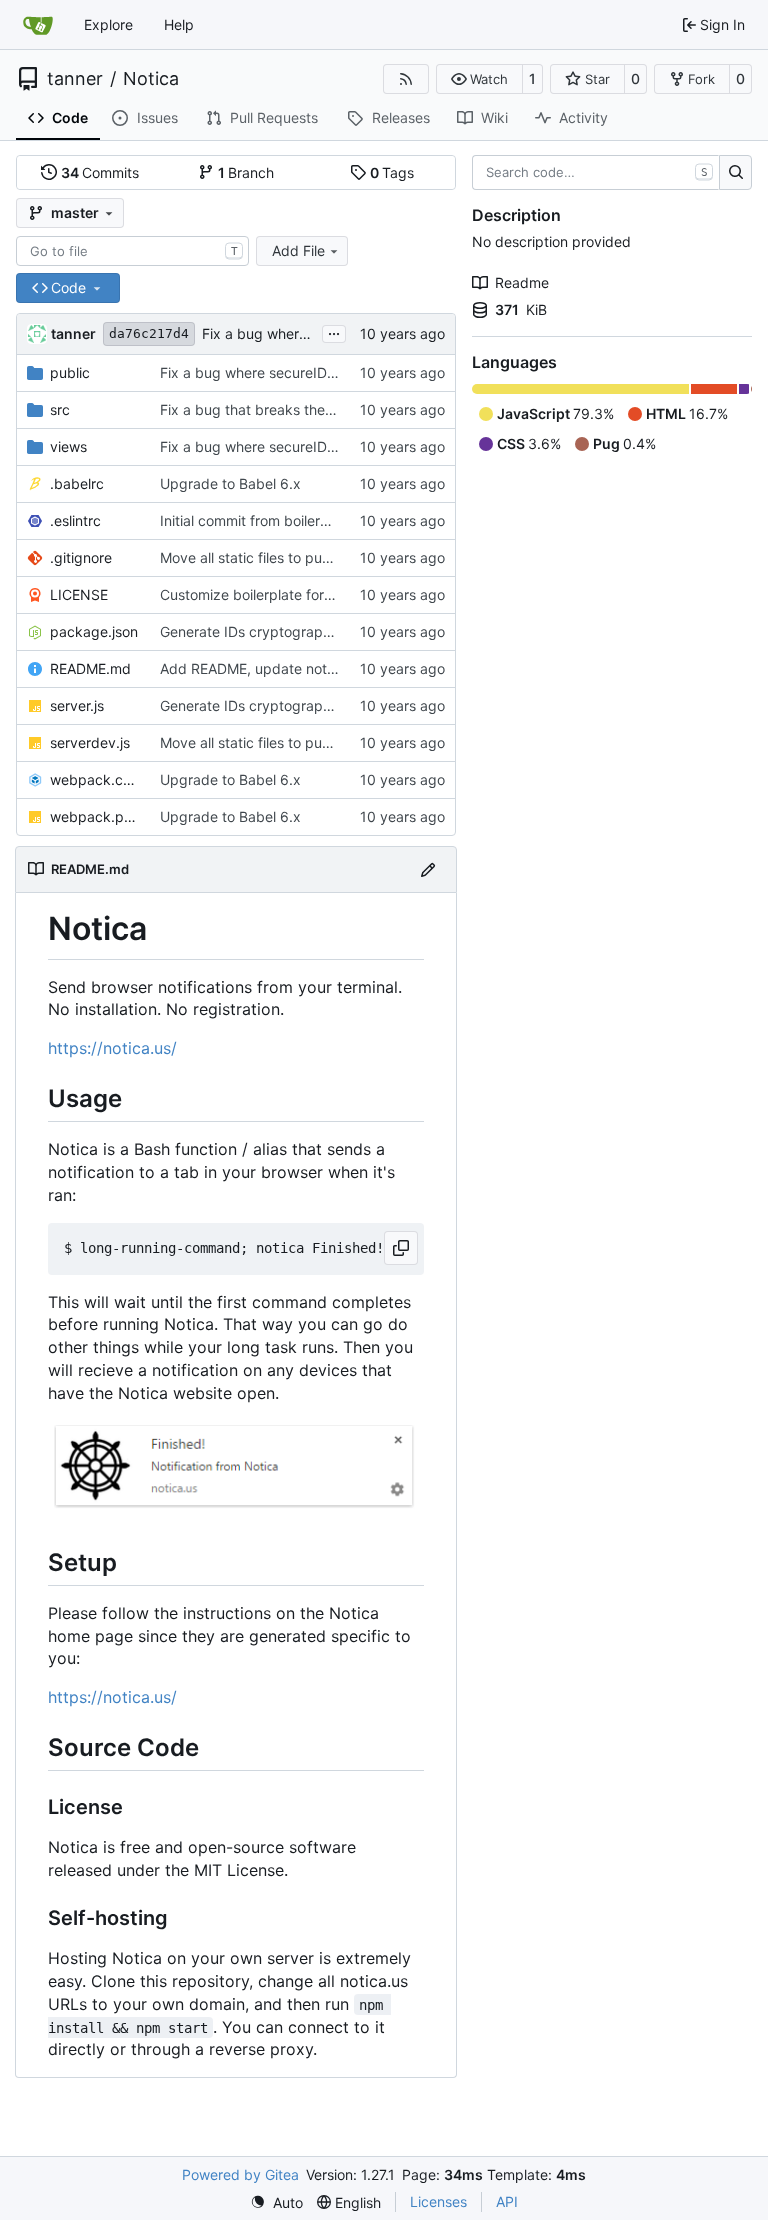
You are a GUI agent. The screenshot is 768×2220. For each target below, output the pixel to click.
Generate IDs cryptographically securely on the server (336, 631)
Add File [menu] (298, 250)
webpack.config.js (95, 779)
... (334, 331)
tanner (75, 79)
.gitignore (81, 557)
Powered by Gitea (240, 2174)
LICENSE (79, 594)
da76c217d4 (149, 333)
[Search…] (735, 173)
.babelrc (77, 483)
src (60, 409)
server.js (77, 705)
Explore (108, 24)
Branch (246, 172)
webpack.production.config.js (95, 816)
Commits (100, 172)
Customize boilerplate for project (267, 594)
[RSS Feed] (406, 79)
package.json (94, 631)
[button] (479, 79)
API (507, 2201)
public (70, 372)
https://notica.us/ (112, 1048)
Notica (151, 79)
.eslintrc (75, 520)
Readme (522, 282)
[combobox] (132, 251)
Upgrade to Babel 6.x (230, 483)
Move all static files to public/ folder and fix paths (321, 557)
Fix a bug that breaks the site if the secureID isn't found (341, 409)
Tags (392, 172)
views (68, 446)
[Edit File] (428, 869)
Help (179, 24)
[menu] (276, 2202)
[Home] (38, 25)
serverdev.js (90, 742)
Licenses (438, 2201)
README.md (90, 668)
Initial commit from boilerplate (256, 520)
